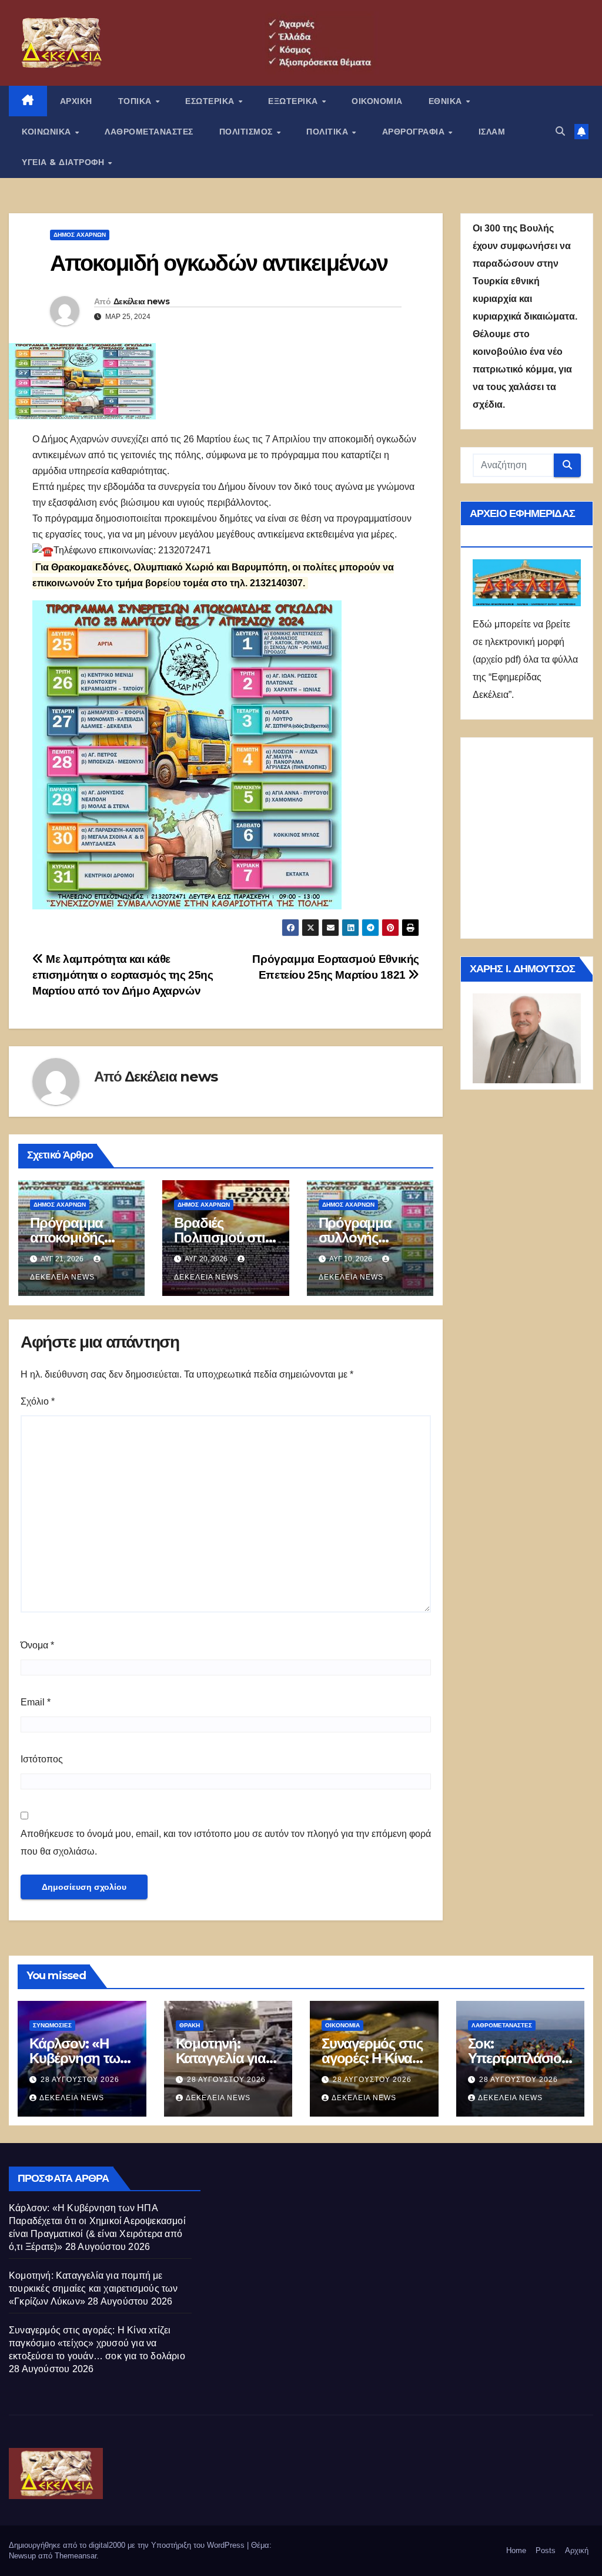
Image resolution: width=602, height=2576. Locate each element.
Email (36, 1702)
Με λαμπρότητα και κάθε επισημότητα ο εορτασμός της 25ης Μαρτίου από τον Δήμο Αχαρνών (123, 975)
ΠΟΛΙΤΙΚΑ (329, 132)
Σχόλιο (38, 1401)
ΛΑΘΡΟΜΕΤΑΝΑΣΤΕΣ (149, 132)
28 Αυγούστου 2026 (80, 2080)
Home (516, 2550)
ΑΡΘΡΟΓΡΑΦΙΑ (415, 132)
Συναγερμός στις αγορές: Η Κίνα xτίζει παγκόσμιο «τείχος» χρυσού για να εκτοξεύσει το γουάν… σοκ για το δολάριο (97, 2343)
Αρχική (577, 2550)
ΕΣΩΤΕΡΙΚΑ (211, 101)
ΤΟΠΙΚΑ (136, 101)
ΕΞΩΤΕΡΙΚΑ (294, 101)
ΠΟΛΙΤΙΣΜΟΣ (248, 132)
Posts (546, 2550)
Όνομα (37, 1645)
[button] (560, 131)
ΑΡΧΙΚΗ (76, 101)
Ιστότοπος (42, 1759)
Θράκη (190, 2025)
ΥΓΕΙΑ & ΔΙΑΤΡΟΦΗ (64, 162)
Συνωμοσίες (52, 2025)
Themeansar (76, 2556)
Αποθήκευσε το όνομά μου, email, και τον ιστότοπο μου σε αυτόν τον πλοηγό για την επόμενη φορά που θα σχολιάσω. (226, 1843)
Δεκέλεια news (141, 301)
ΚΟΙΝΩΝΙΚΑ (48, 132)
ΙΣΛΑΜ (492, 132)
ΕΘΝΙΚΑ (447, 101)
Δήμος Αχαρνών (80, 235)
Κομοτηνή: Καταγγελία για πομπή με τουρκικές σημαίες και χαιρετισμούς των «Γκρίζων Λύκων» (93, 2288)
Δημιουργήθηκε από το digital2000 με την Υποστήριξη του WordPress (128, 2545)
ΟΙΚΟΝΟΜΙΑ (377, 101)
